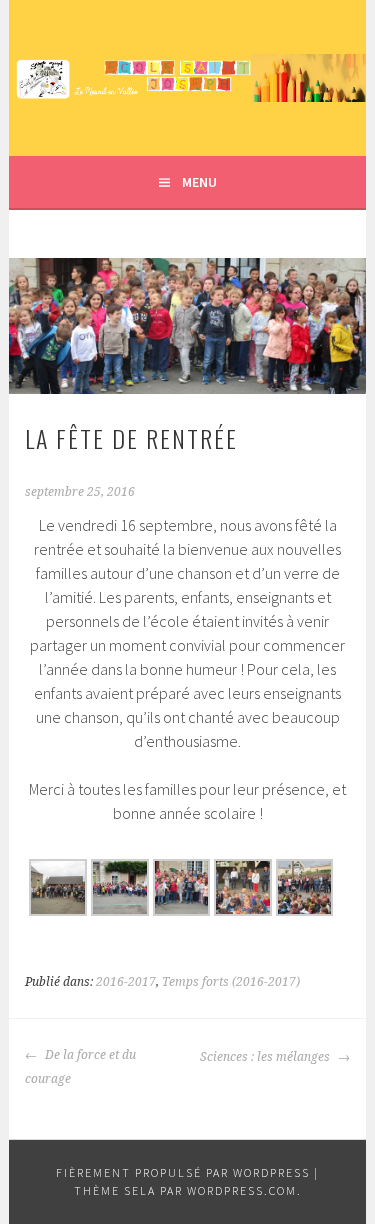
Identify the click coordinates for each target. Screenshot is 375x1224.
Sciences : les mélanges (266, 1057)
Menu (199, 182)
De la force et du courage (80, 1067)
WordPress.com (242, 1190)
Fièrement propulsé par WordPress (183, 1172)
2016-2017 (126, 982)
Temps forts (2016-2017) (231, 982)
